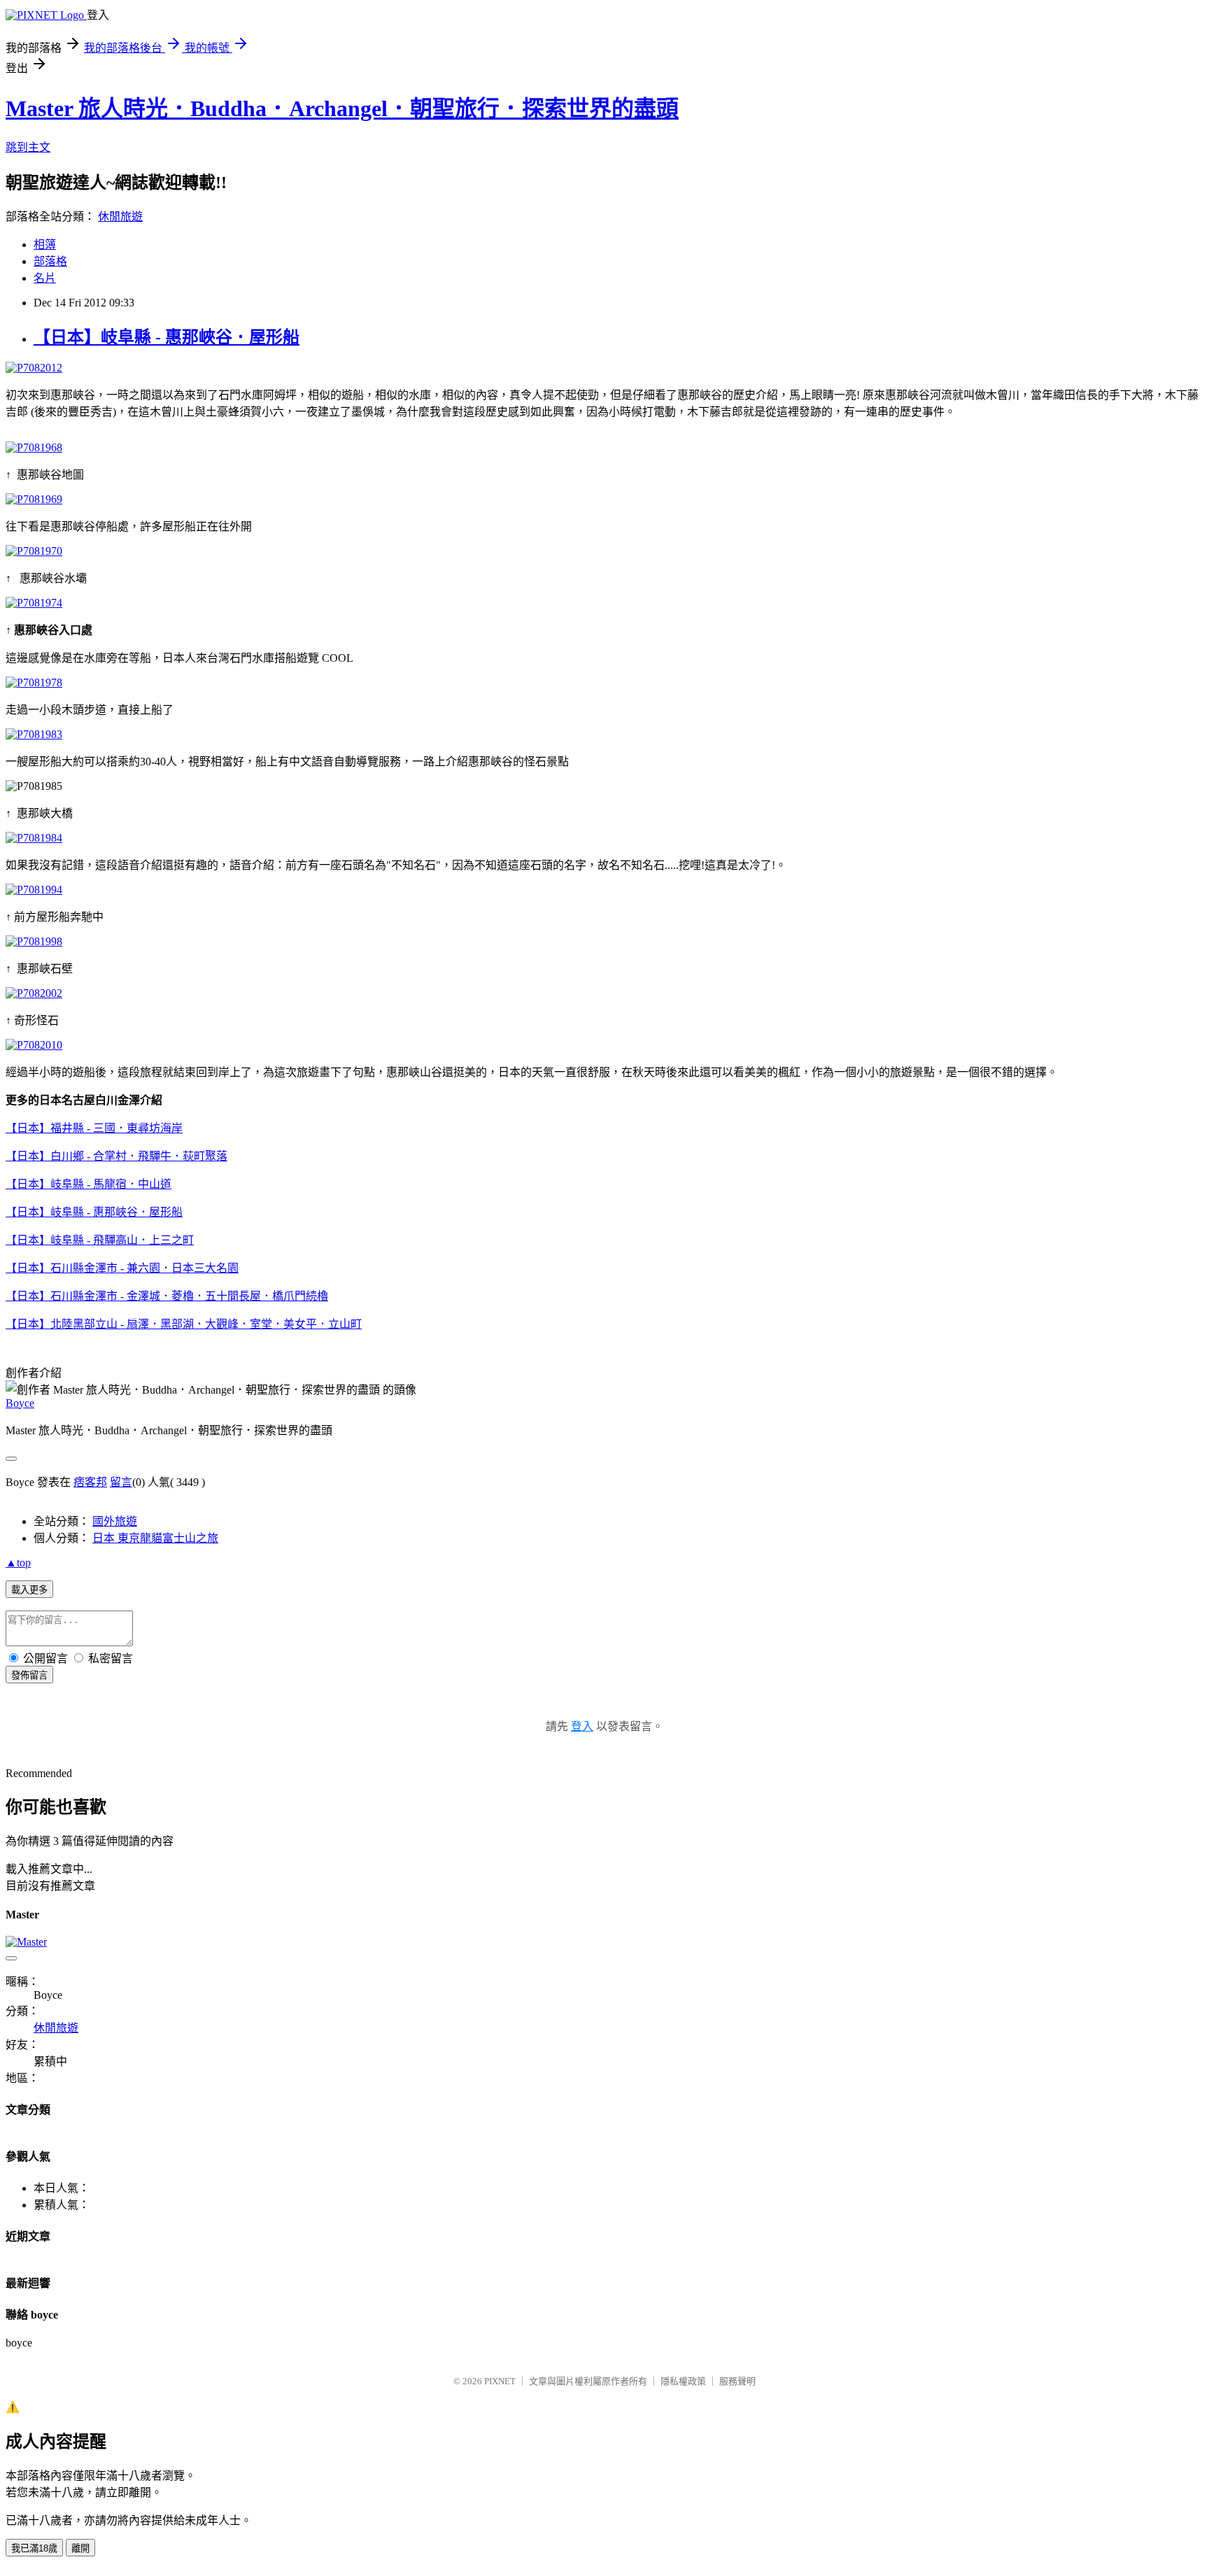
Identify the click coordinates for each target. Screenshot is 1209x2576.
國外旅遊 (115, 1521)
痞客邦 (90, 1482)
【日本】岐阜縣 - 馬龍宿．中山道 (89, 1184)
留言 (121, 1482)
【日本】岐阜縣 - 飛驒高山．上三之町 (100, 1240)
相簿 (45, 245)
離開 (80, 2548)
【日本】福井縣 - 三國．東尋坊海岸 (94, 1128)
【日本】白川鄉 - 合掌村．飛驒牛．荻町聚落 (116, 1156)
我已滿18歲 (34, 2548)
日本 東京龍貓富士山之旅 (155, 1538)
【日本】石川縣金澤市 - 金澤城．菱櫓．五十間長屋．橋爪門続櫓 (167, 1296)
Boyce (20, 1403)
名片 (45, 278)
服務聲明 (737, 2381)
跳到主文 (28, 147)
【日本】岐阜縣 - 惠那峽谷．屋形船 (167, 337)
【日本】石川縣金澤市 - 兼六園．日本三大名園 (122, 1268)
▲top (18, 1563)
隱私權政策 (683, 2381)
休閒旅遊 (120, 217)
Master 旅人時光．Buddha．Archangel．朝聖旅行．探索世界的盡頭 (342, 108)
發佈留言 (29, 1675)
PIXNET (500, 2381)
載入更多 (29, 1590)
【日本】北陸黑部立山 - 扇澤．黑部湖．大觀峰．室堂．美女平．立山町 (184, 1324)
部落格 (50, 261)
